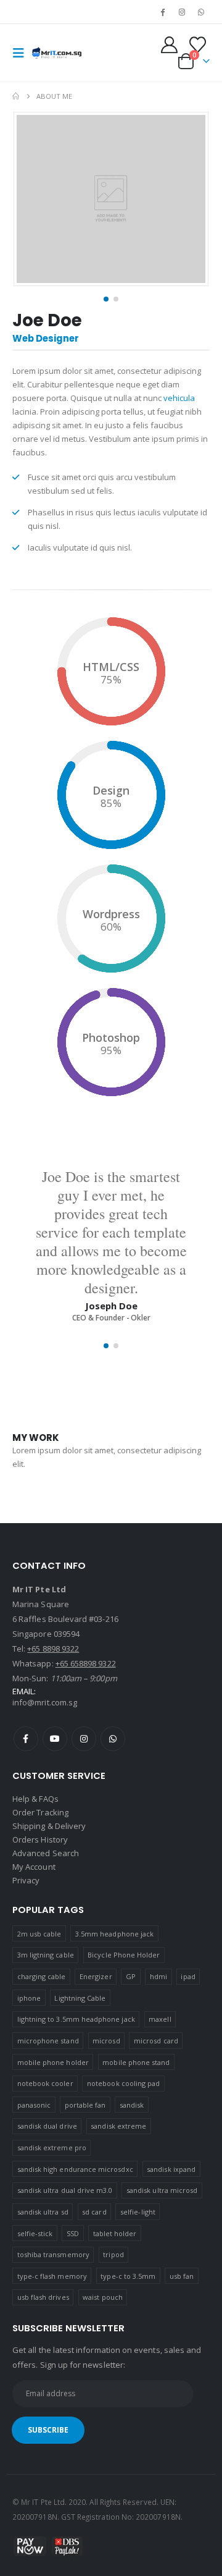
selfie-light (138, 2212)
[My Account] (170, 45)
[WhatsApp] (201, 12)
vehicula (179, 398)
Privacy (26, 1880)
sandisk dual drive (47, 2126)
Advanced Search (46, 1853)
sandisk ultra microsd (162, 2190)
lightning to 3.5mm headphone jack (76, 2019)
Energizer (96, 1976)
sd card (94, 2212)
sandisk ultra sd (43, 2212)
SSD (73, 2233)
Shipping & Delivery (49, 1826)
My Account (34, 1867)
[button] (22, 53)
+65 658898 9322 (86, 1663)
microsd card (156, 2041)
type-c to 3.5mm (128, 2276)
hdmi (158, 1976)
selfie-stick (35, 2233)
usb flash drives (43, 2297)
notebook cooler (45, 2083)
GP (131, 1976)
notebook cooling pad (123, 2083)
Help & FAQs (35, 1799)
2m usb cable (39, 1934)
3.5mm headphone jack (114, 1934)
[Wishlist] (197, 45)
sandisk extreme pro (52, 2147)
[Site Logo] (57, 53)
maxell (160, 2019)
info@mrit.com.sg (45, 1702)
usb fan (182, 2276)
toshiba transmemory (53, 2254)
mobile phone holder (53, 2062)
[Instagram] (182, 12)
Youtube (55, 1739)
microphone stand (48, 2041)
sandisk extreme (118, 2126)
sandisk (132, 2105)
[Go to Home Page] (16, 96)
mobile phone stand (136, 2062)
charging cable (42, 1976)
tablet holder (115, 2233)
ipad (188, 1976)
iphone (29, 1998)
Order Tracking (40, 1812)
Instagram (84, 1739)
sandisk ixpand (171, 2169)
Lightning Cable (80, 1998)
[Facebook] (162, 12)
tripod (113, 2254)
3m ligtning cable (46, 1955)
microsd (106, 2041)
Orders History (40, 1839)
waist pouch (103, 2297)
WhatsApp (113, 1739)
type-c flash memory (52, 2276)
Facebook (26, 1739)
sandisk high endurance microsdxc (75, 2169)
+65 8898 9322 (53, 1649)
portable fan (85, 2105)
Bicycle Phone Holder (124, 1955)
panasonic (34, 2105)
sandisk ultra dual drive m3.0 (65, 2190)
